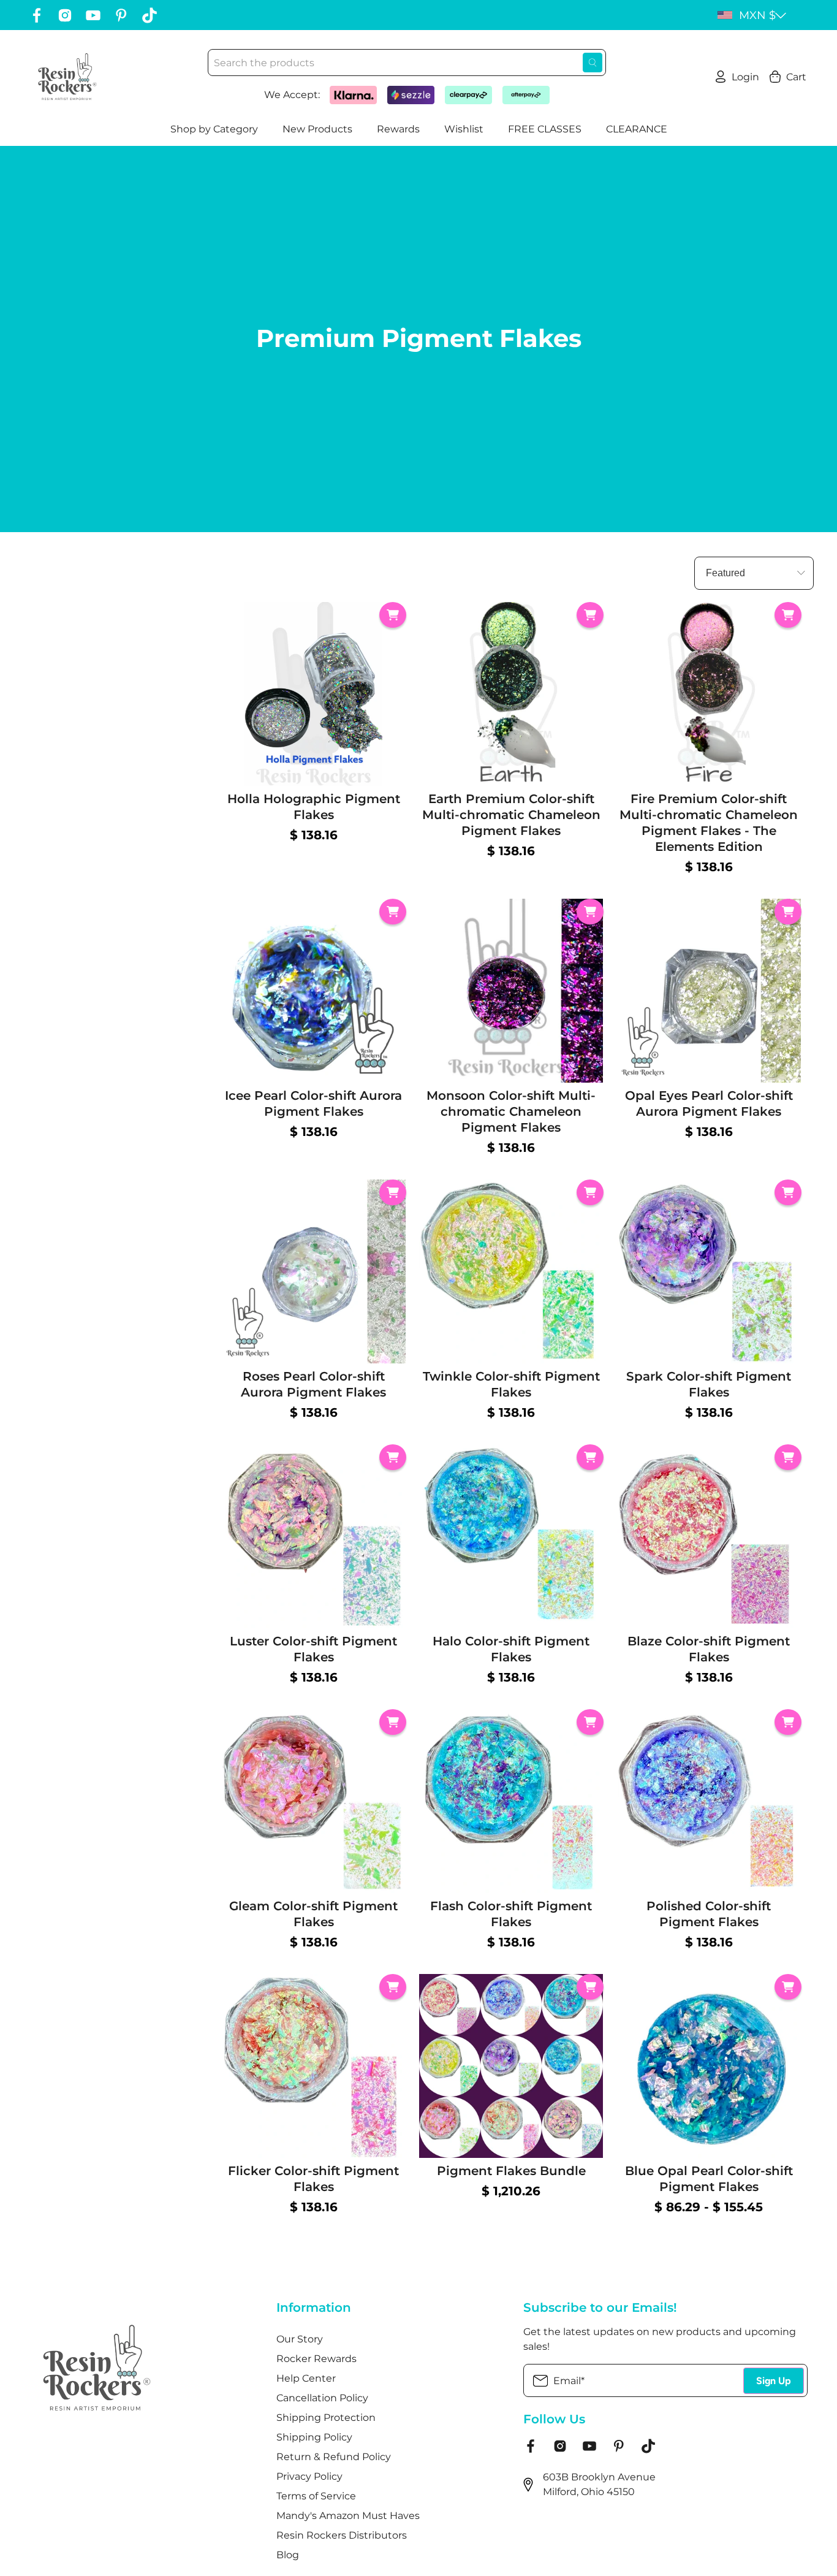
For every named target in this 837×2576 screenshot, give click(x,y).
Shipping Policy (314, 2437)
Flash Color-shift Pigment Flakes (511, 1914)
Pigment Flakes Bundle (511, 2171)
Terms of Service (316, 2496)
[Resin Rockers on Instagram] (65, 15)
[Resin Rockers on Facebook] (37, 15)
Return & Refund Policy (334, 2457)
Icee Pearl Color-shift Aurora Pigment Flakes (313, 1103)
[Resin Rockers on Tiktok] (150, 15)
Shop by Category (214, 129)
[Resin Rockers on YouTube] (93, 15)
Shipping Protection (326, 2418)
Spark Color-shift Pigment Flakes (709, 1384)
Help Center (306, 2378)
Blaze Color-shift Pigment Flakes (709, 1649)
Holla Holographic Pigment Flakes (314, 807)
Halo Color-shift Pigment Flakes (511, 1649)
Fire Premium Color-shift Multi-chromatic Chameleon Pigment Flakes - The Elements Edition (709, 823)
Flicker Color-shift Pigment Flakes (313, 2179)
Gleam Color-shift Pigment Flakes (313, 1914)
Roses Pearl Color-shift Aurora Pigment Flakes (313, 1384)
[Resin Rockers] (67, 77)
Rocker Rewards (316, 2359)
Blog (288, 2555)
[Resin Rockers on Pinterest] (121, 15)
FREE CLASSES (545, 129)
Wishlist (464, 129)
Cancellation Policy (322, 2398)
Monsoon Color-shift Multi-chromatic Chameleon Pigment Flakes (511, 1111)
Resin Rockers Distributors (342, 2535)
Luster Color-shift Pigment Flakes (313, 1649)
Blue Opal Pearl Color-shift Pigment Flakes (709, 2179)
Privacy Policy (309, 2476)
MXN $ (757, 15)
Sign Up (774, 2381)
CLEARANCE (637, 129)
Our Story (300, 2339)
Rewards (398, 129)
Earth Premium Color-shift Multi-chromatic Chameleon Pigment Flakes (511, 815)
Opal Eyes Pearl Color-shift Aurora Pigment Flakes (709, 1103)
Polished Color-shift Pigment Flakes (709, 1914)
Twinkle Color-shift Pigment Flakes (511, 1384)
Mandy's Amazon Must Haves (348, 2516)
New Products (317, 129)
